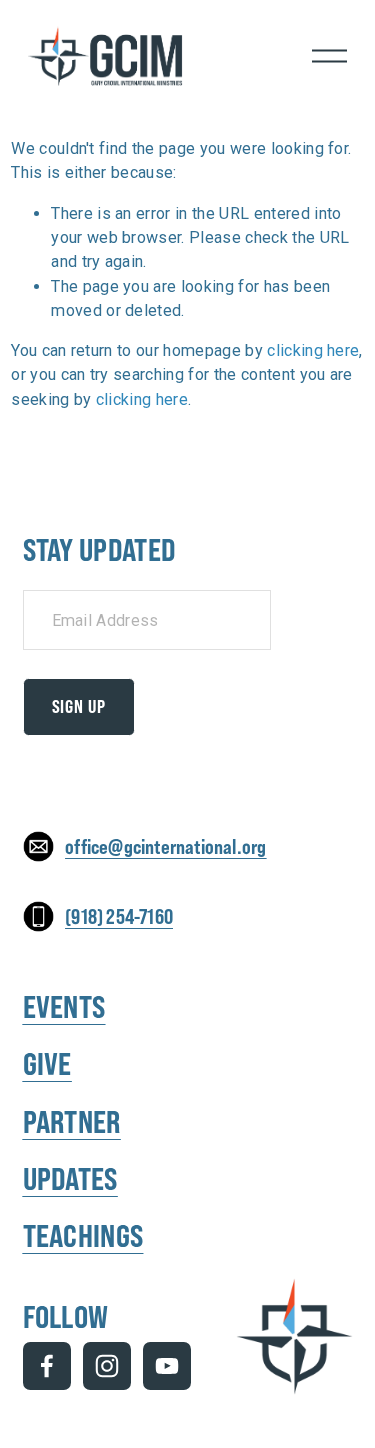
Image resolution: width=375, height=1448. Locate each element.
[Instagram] (107, 1366)
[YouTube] (167, 1366)
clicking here (313, 350)
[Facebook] (47, 1366)
